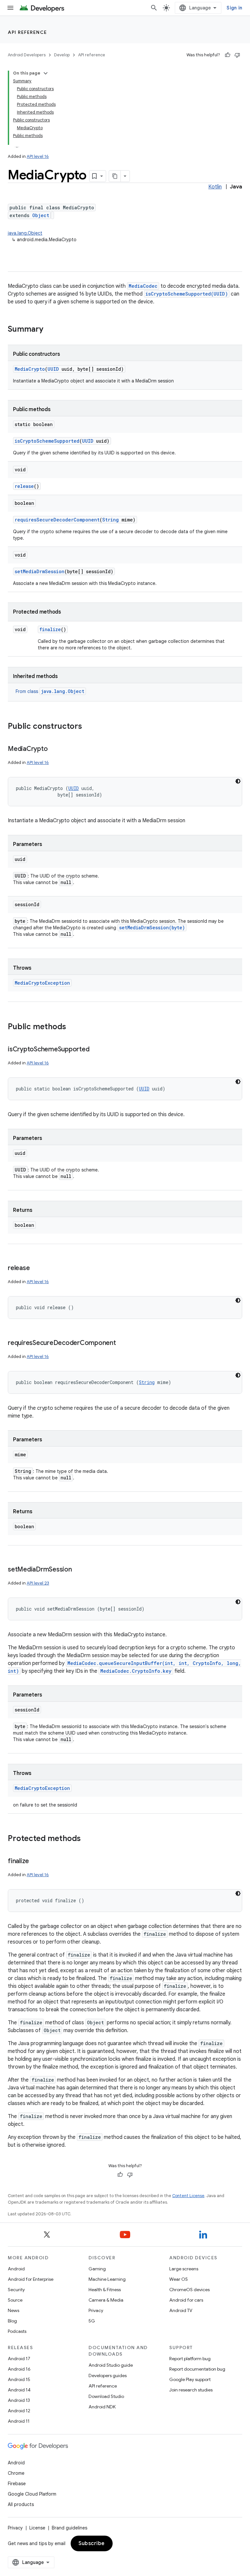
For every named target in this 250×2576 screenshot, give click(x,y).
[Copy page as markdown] (115, 176)
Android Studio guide (111, 2365)
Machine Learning (107, 2279)
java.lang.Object (25, 233)
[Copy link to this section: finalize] (35, 1862)
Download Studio (106, 2396)
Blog (12, 2321)
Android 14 (19, 2390)
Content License (188, 2196)
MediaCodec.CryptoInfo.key (136, 1671)
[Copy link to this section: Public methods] (73, 1027)
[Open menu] (10, 8)
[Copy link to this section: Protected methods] (87, 1839)
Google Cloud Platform (32, 2494)
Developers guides (108, 2375)
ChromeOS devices (189, 2290)
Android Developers (27, 55)
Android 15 (19, 2379)
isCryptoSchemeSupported (47, 441)
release (24, 486)
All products (21, 2504)
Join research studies (191, 2390)
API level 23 (38, 1583)
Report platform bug (190, 2359)
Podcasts (17, 2331)
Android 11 (19, 2421)
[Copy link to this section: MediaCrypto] (54, 749)
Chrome (16, 2473)
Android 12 (19, 2411)
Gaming (97, 2269)
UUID (53, 369)
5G (92, 2321)
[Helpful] (228, 55)
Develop (62, 55)
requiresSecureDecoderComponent (57, 520)
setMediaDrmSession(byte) (152, 928)
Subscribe (92, 2543)
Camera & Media (106, 2300)
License (37, 2528)
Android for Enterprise (31, 2279)
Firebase (17, 2484)
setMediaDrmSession (40, 571)
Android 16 (19, 2369)
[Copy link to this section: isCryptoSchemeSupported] (96, 1050)
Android (16, 2269)
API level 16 (38, 156)
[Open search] (154, 8)
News (14, 2310)
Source (15, 2300)
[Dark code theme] (238, 781)
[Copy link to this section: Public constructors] (89, 727)
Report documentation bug (197, 2369)
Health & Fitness (105, 2290)
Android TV (181, 2310)
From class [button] (50, 691)
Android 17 (19, 2359)
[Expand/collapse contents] (46, 73)
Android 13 (19, 2400)
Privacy (96, 2310)
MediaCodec (143, 286)
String (111, 520)
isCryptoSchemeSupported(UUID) (187, 294)
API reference (28, 32)
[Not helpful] (237, 55)
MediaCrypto (30, 369)
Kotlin (215, 187)
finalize (50, 629)
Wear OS (179, 2279)
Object (41, 215)
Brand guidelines (69, 2528)
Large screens (184, 2269)
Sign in (234, 8)
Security (16, 2290)
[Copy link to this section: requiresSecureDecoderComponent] (122, 1343)
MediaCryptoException (42, 983)
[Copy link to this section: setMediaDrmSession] (78, 1570)
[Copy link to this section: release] (36, 1268)
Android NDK (102, 2407)
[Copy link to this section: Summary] (50, 330)
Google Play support (190, 2379)
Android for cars (186, 2300)
